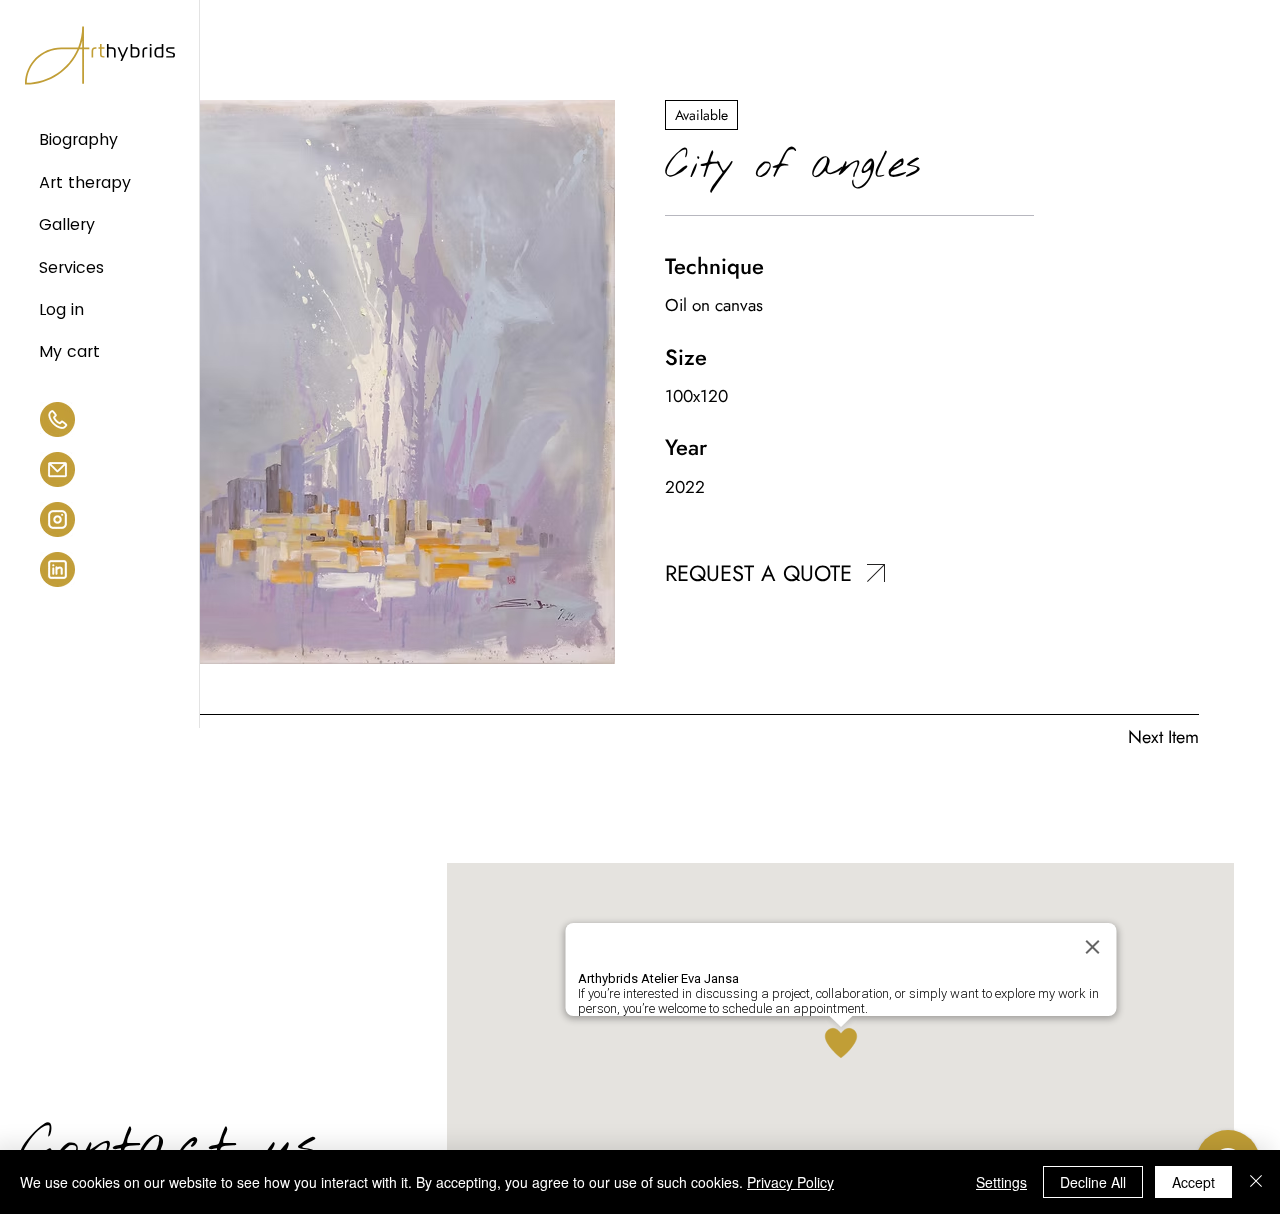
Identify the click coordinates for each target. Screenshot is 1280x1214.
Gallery (67, 224)
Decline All (1093, 1182)
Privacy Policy (790, 1182)
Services (71, 267)
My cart (69, 351)
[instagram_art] (57, 519)
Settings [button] (1001, 1182)
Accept (1193, 1182)
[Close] (1256, 1182)
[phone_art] (57, 419)
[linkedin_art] (57, 569)
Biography (78, 139)
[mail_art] (57, 469)
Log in (61, 309)
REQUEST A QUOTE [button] (758, 573)
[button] (876, 573)
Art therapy (85, 182)
